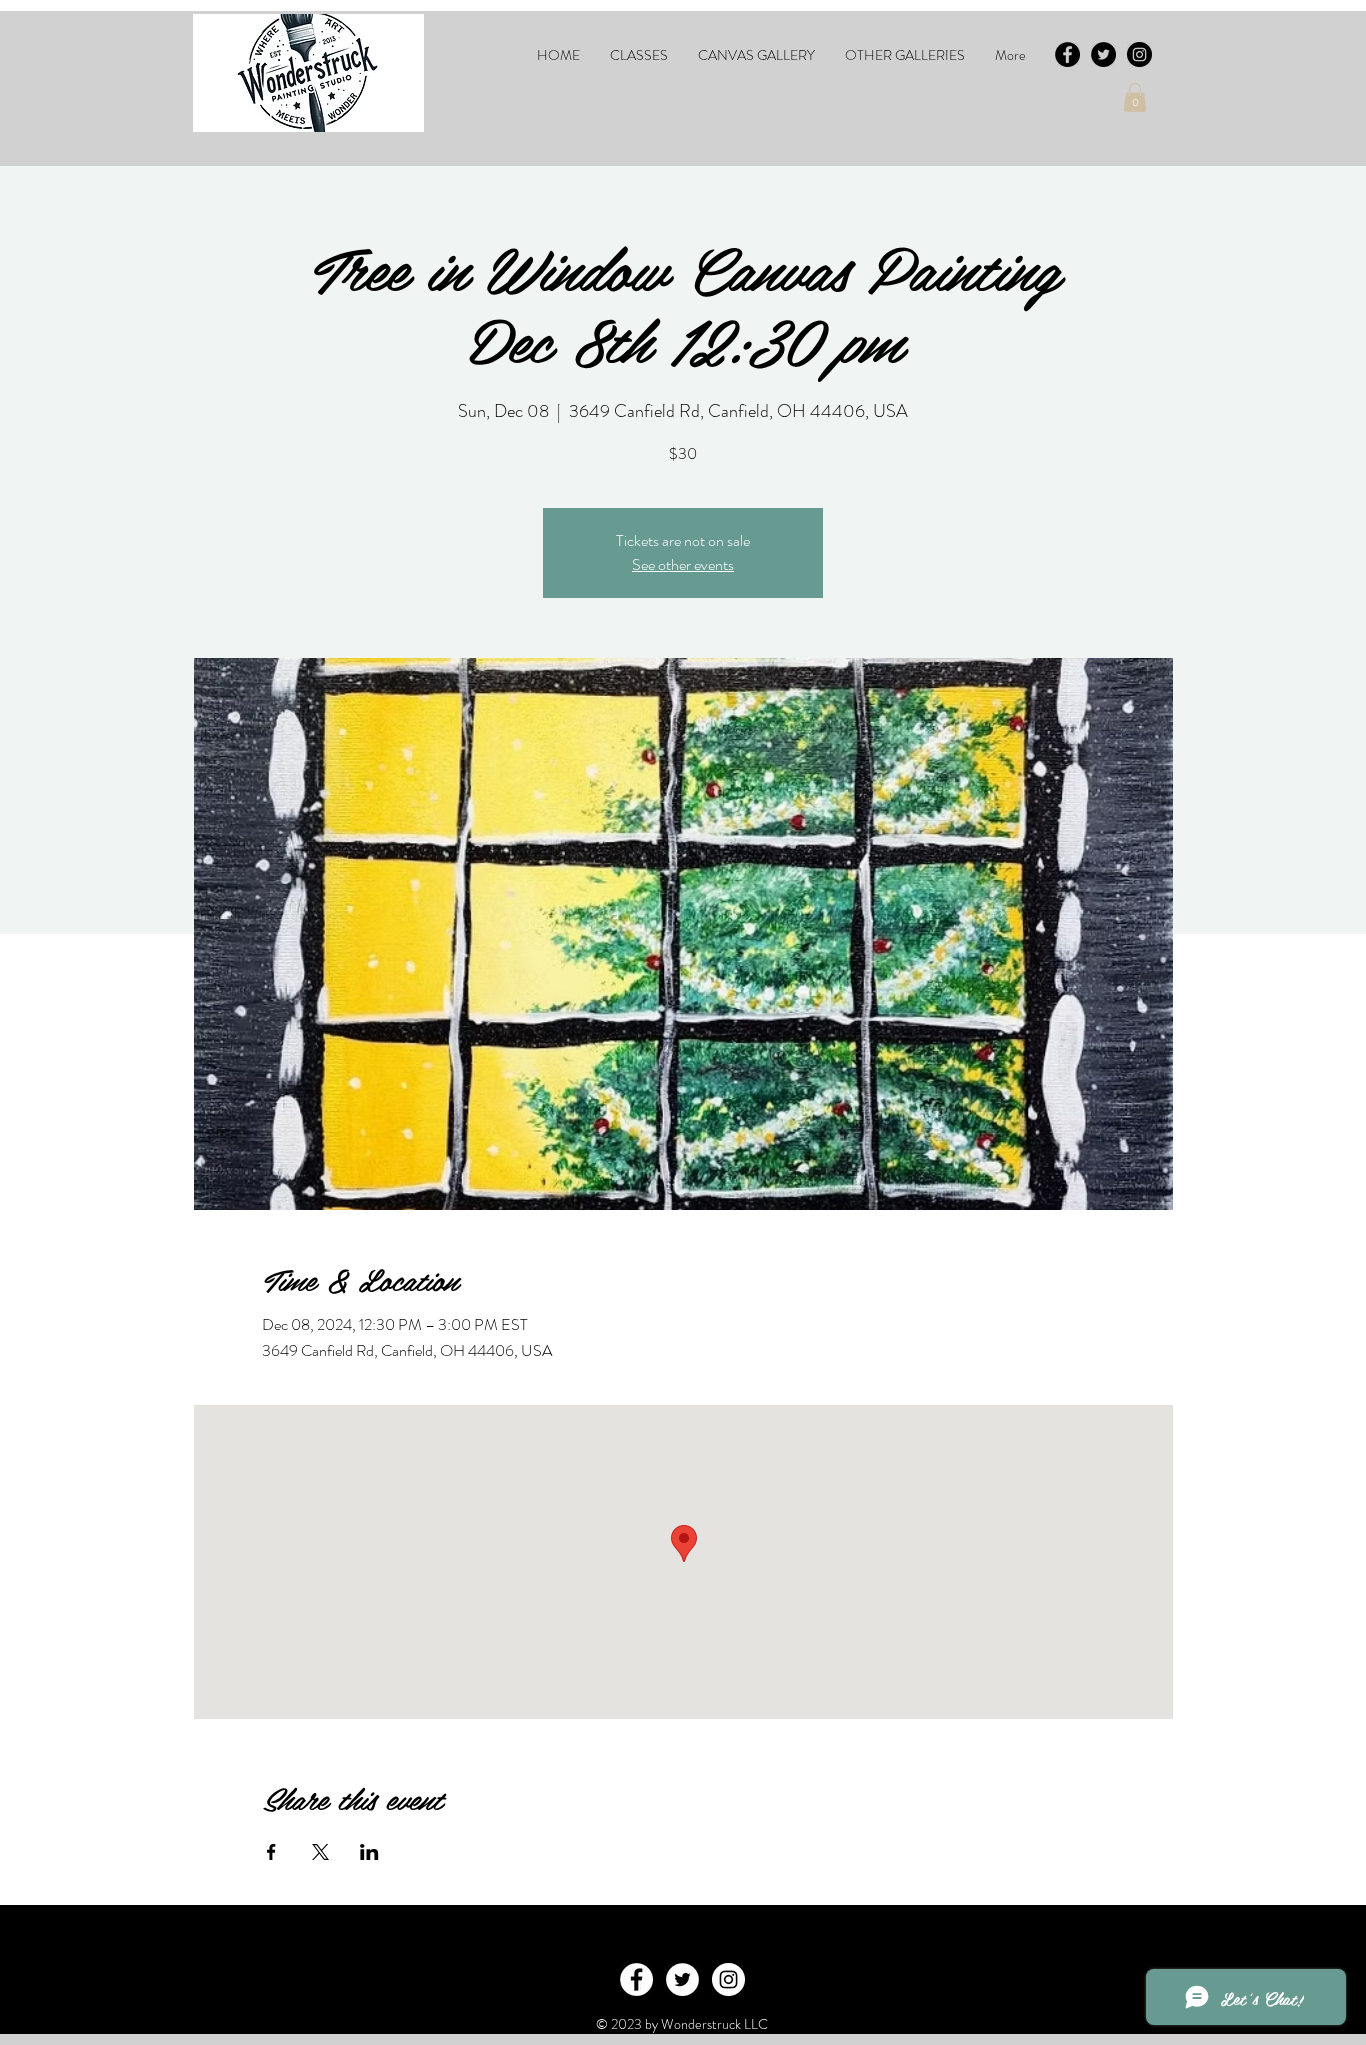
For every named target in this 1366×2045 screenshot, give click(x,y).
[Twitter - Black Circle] (1103, 54)
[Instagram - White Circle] (728, 1979)
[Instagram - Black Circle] (1139, 54)
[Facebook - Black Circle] (1067, 54)
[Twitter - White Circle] (682, 1979)
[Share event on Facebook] (271, 1852)
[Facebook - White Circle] (636, 1979)
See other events (683, 564)
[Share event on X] (320, 1852)
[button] (639, 55)
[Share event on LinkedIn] (369, 1852)
